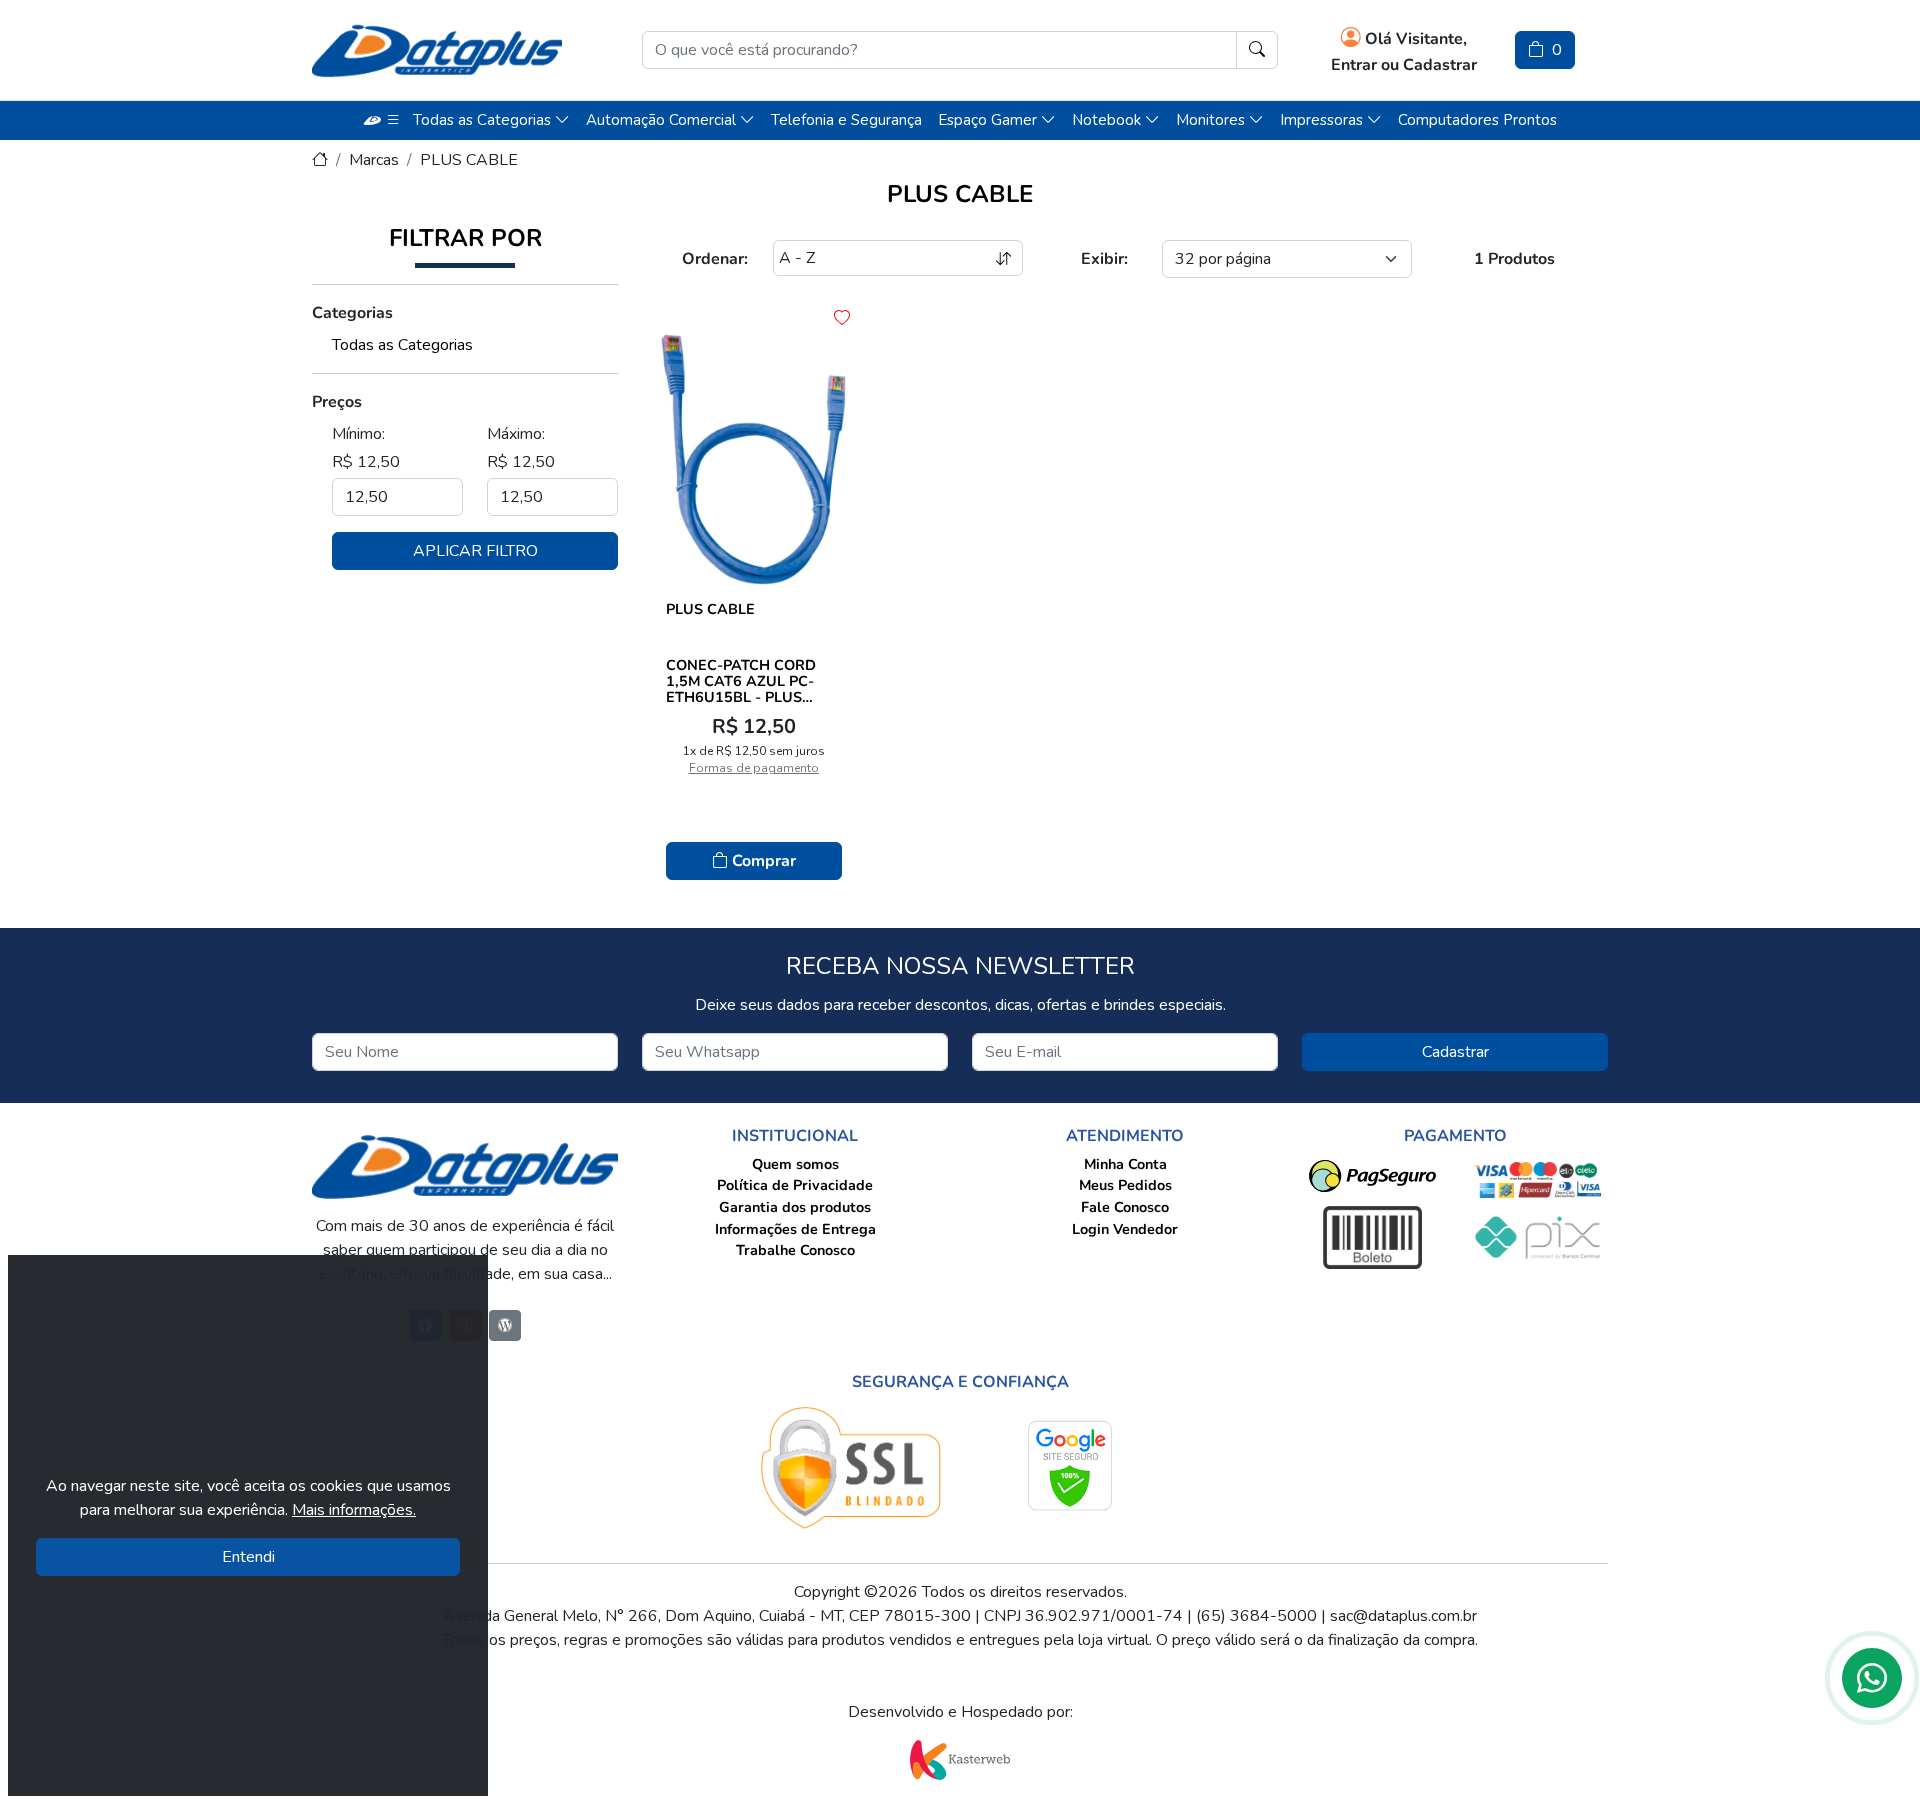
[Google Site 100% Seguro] (1070, 1465)
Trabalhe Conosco (795, 1250)
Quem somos (795, 1164)
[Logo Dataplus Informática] (437, 50)
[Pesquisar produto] (1257, 50)
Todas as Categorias (402, 345)
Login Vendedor (1125, 1229)
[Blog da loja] (505, 1325)
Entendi (248, 1557)
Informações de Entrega (795, 1229)
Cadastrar (1455, 1052)
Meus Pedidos (1125, 1185)
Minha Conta (1125, 1164)
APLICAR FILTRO (475, 551)
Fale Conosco (1125, 1207)
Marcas (374, 160)
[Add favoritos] (842, 318)
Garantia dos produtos (795, 1207)
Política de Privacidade (795, 1185)
